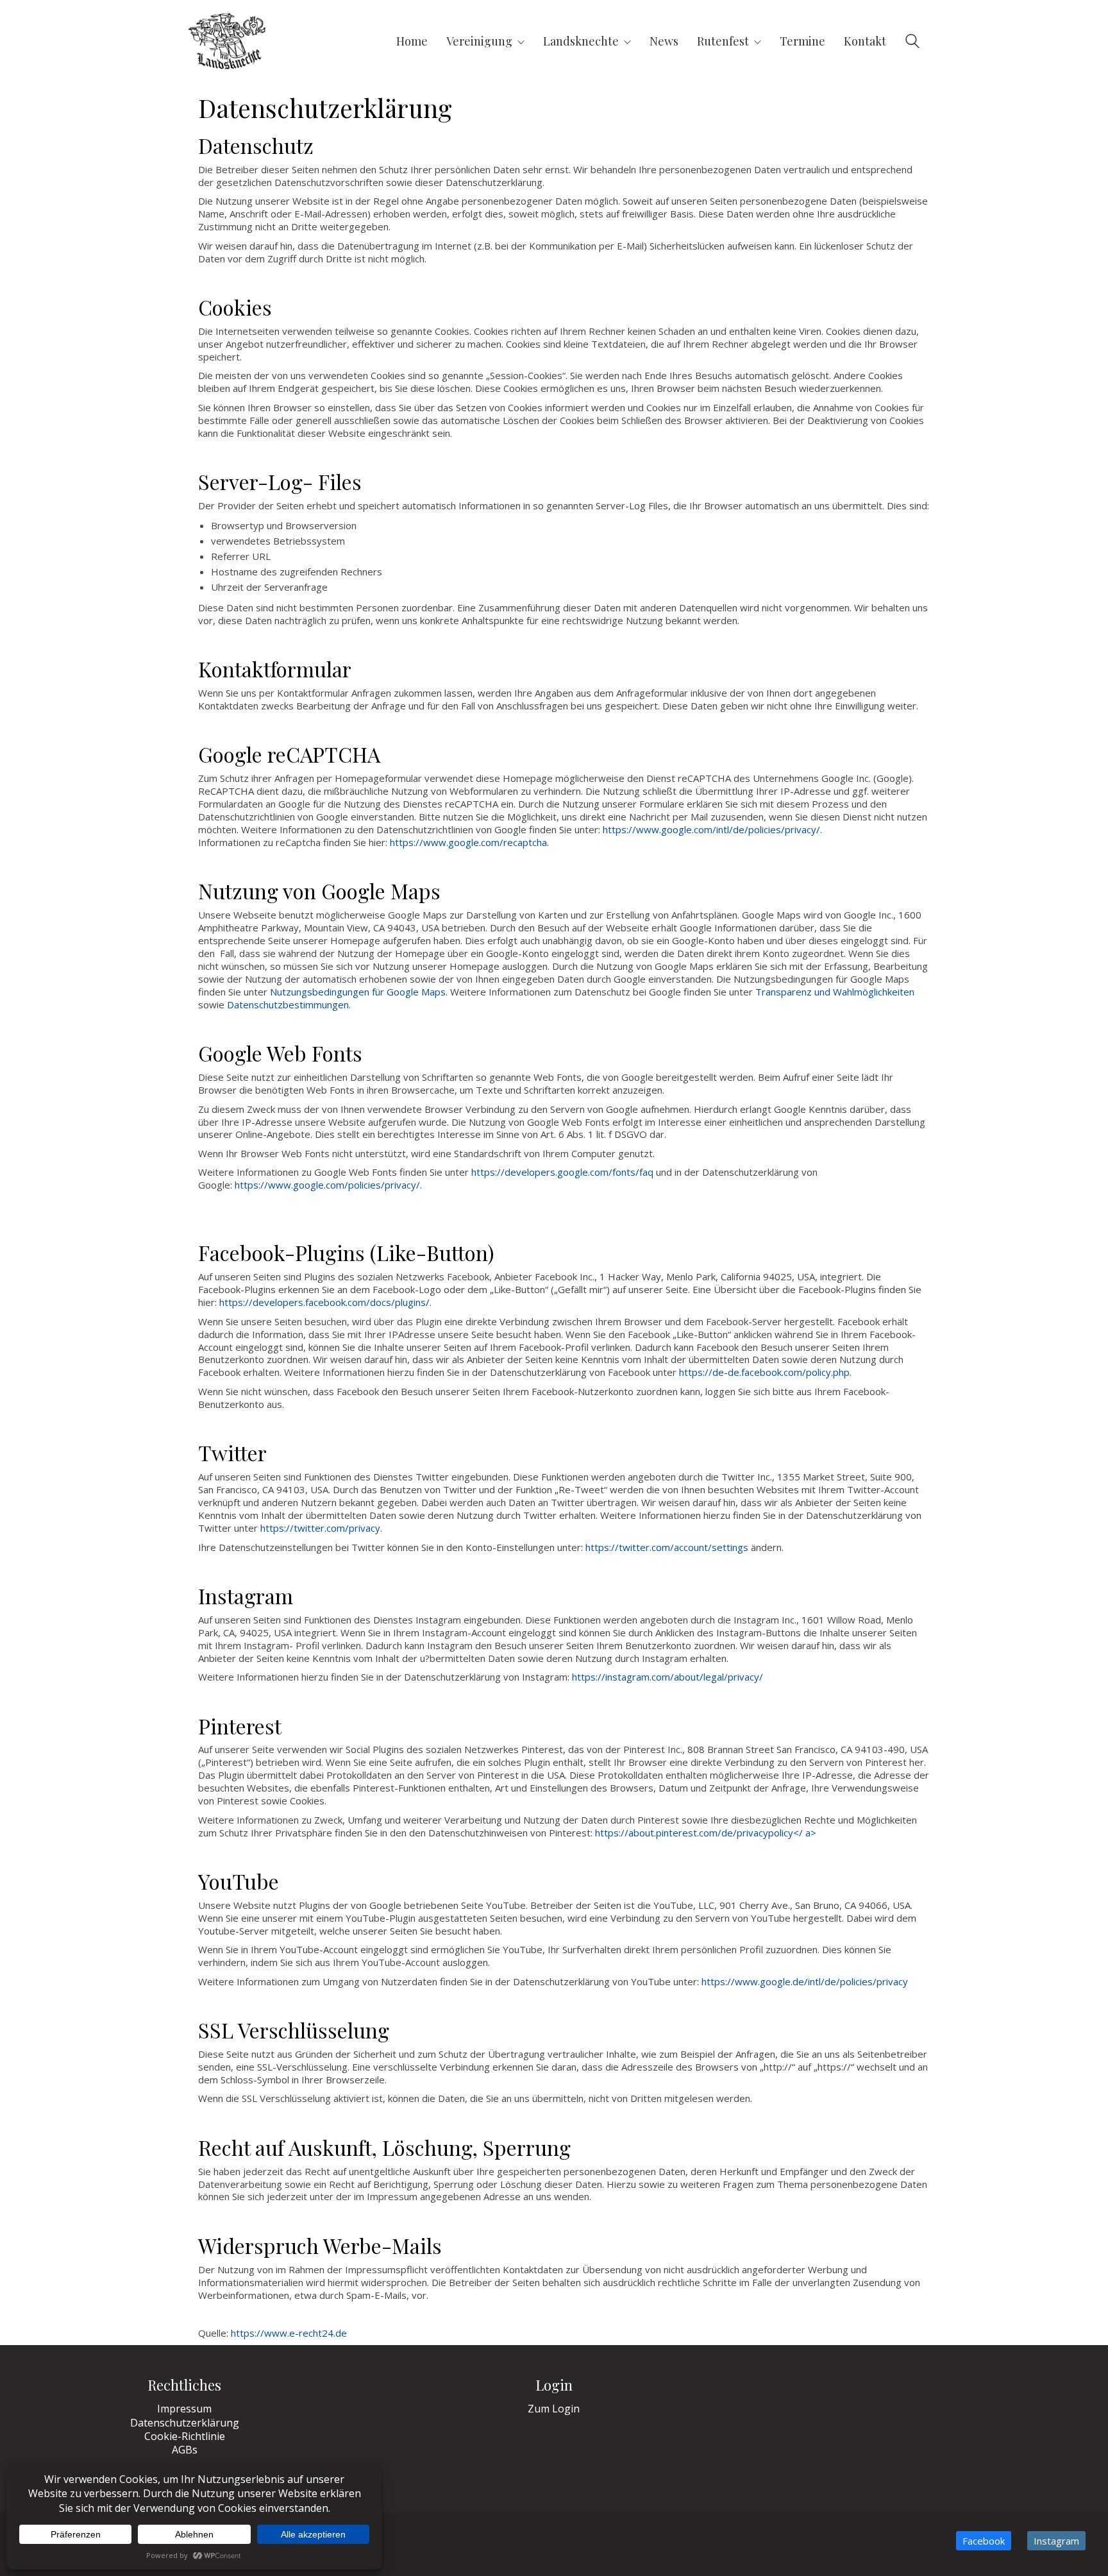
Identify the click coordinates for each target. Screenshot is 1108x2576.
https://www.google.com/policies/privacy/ (327, 1185)
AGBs (185, 2450)
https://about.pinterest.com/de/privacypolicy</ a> (706, 1833)
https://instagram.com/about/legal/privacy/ (667, 1677)
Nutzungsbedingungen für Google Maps (358, 992)
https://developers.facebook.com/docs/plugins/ (324, 1302)
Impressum (184, 2409)
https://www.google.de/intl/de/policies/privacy (805, 1981)
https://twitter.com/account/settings (667, 1547)
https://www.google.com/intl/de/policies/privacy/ (711, 829)
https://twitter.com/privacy (320, 1528)
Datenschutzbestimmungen (288, 1004)
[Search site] (912, 42)
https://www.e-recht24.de (289, 2333)
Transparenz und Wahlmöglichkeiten (835, 992)
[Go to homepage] (227, 41)
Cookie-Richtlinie (185, 2436)
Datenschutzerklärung (185, 2423)
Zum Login (554, 2409)
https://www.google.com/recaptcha (468, 842)
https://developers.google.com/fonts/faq (562, 1172)
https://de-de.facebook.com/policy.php (764, 1372)
